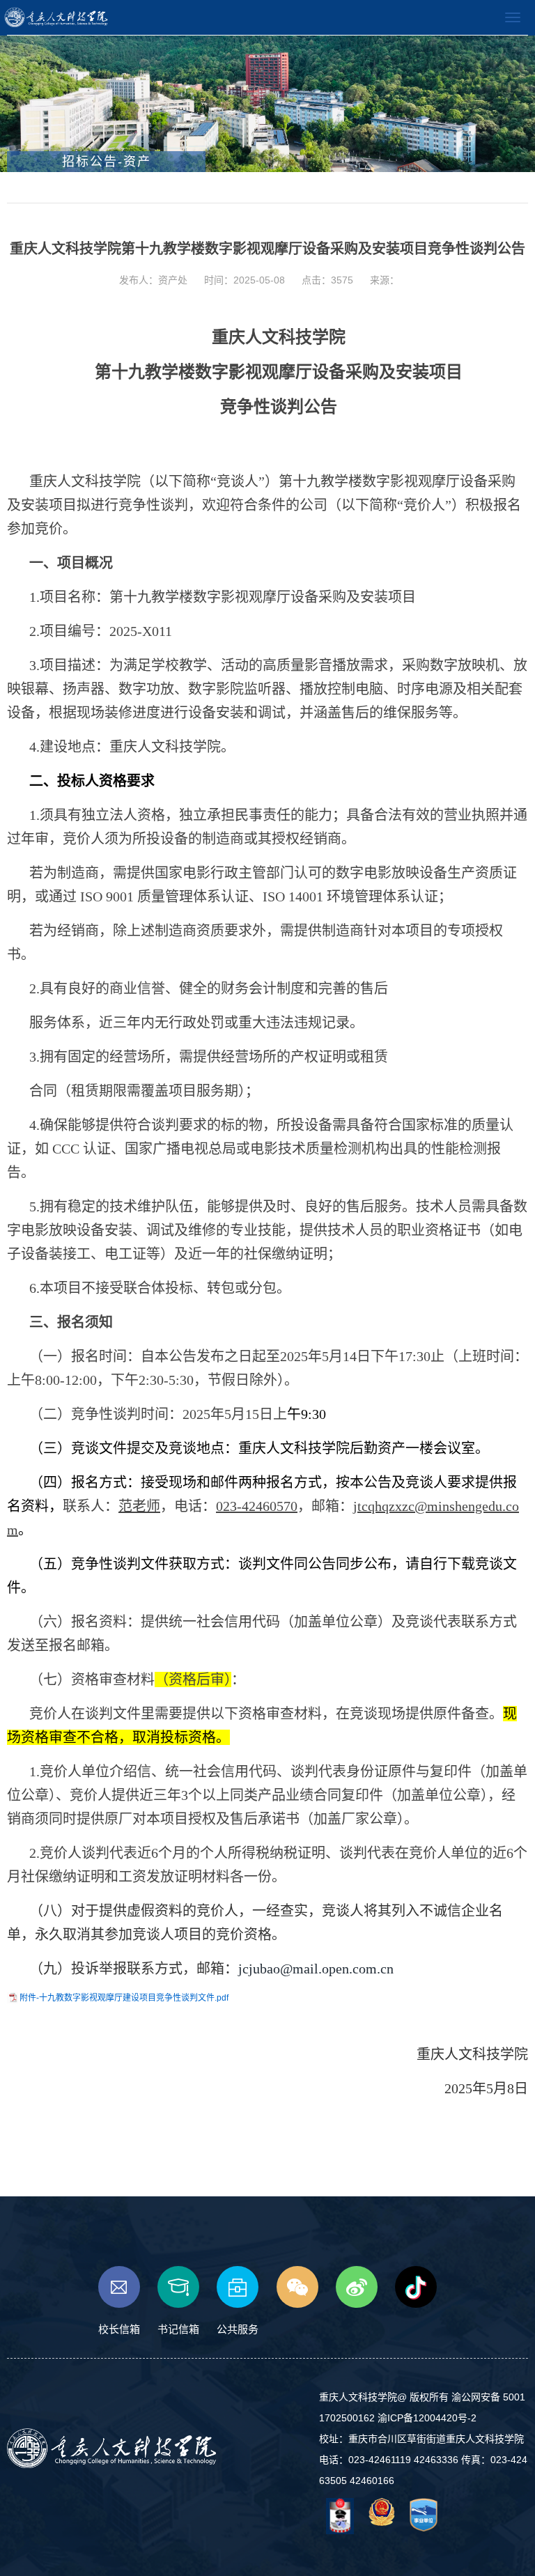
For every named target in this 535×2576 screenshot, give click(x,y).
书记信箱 (178, 2329)
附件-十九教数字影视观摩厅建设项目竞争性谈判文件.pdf (124, 1998)
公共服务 (238, 2329)
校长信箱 (119, 2329)
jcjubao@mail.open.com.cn (316, 1969)
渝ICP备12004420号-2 (427, 2418)
